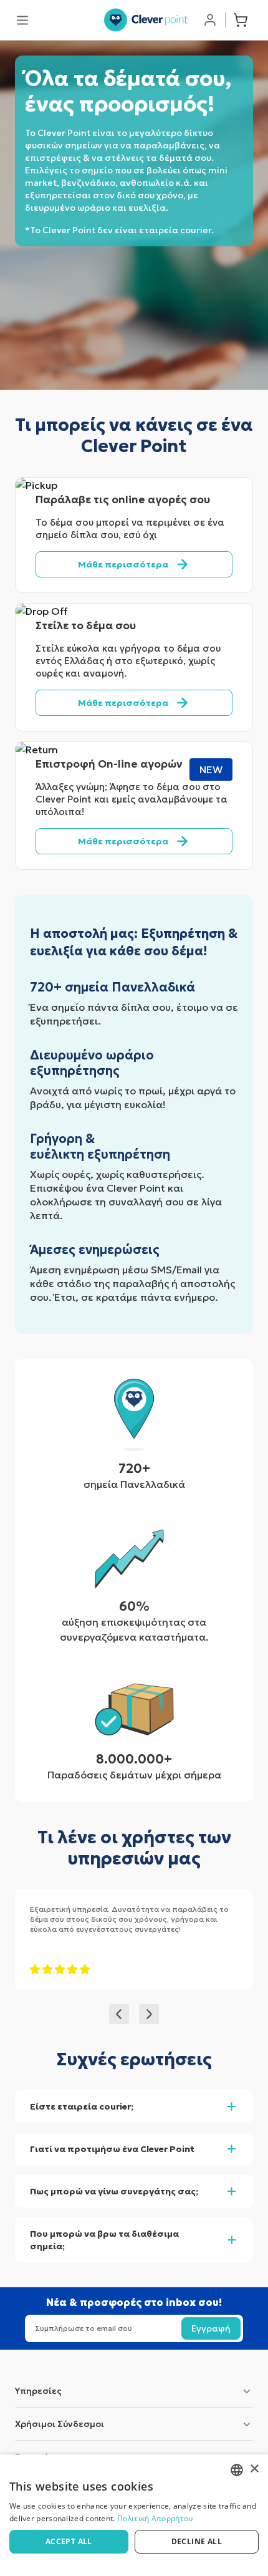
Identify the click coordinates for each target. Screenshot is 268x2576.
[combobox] (237, 2470)
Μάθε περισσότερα (123, 564)
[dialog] (134, 2515)
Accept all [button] (69, 2541)
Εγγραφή (211, 2328)
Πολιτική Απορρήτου (155, 2518)
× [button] (254, 2469)
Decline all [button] (197, 2541)
